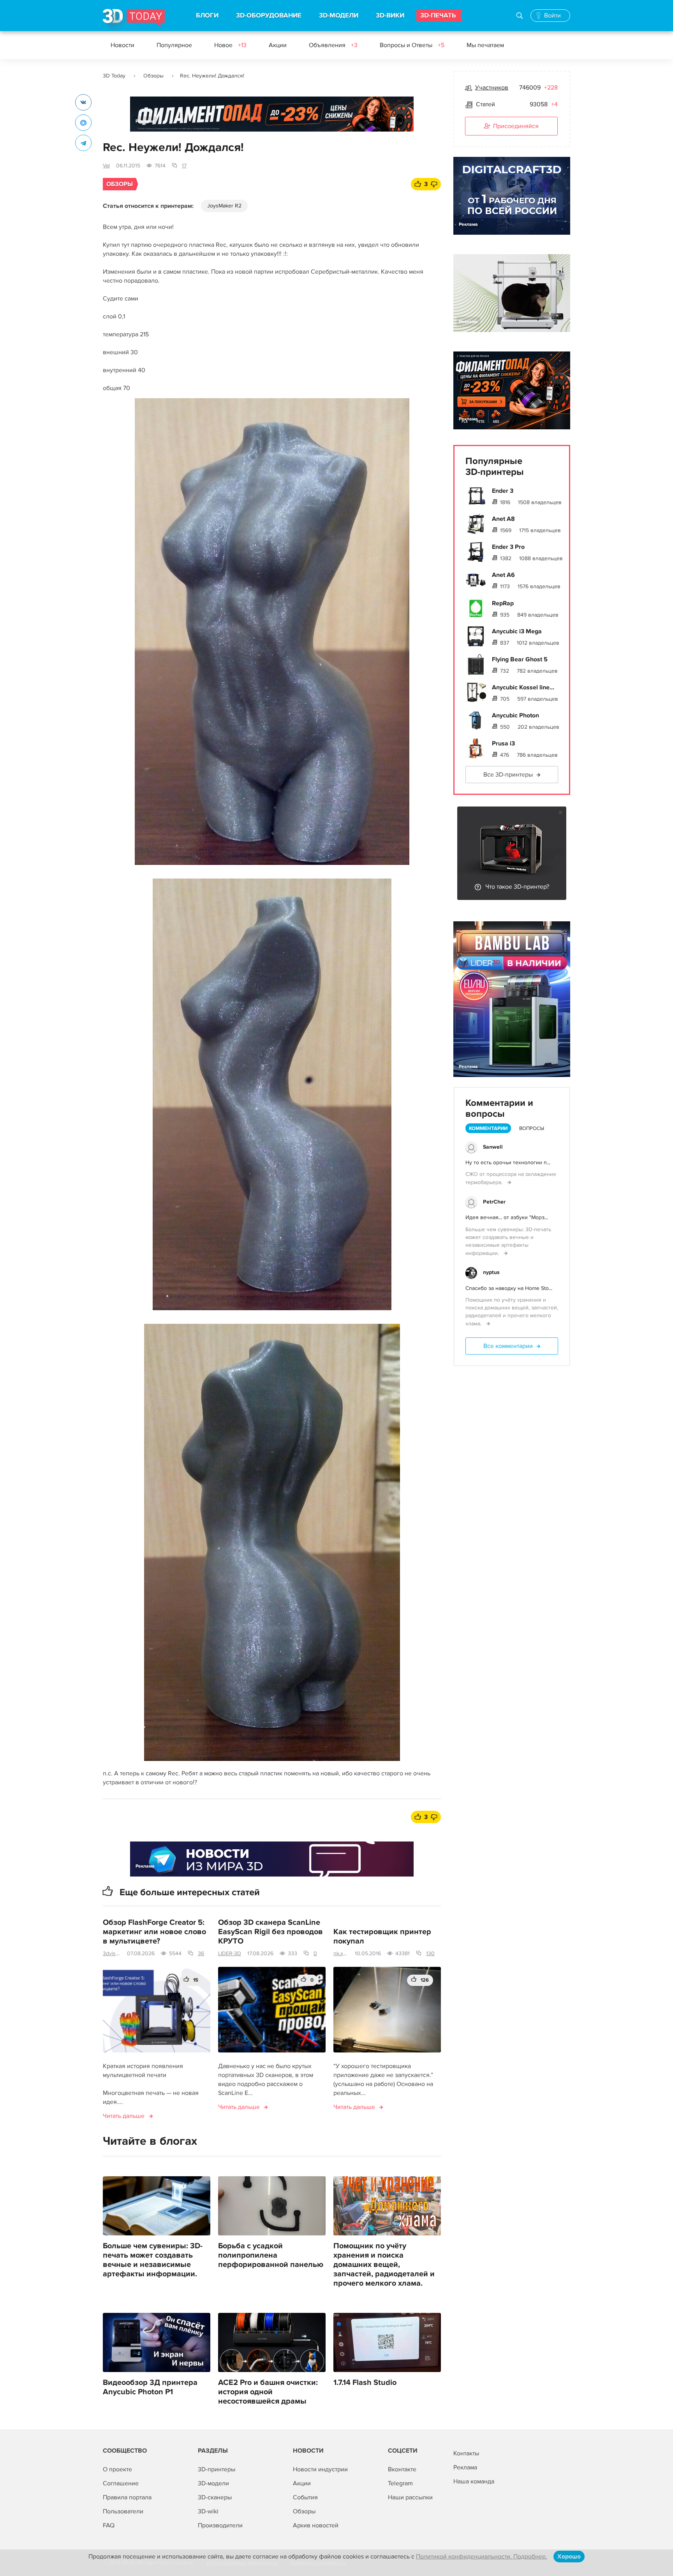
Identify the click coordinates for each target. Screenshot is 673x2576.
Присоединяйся (516, 126)
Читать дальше (124, 2116)
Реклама (145, 121)
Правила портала (127, 2497)
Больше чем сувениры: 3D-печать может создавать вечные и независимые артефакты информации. (153, 2260)
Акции (278, 45)
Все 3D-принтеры (508, 775)
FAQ (109, 2525)
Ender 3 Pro (508, 547)
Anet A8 (503, 519)
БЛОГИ (207, 16)
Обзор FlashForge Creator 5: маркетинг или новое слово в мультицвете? (154, 1932)
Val (106, 166)
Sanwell (493, 1147)
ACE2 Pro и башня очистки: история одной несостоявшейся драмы (268, 2392)
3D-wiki (208, 2511)
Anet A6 (503, 575)
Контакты (466, 2453)
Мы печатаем (485, 45)
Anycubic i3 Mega (517, 631)
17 (184, 166)
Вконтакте (402, 2469)
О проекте (117, 2469)
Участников (492, 88)
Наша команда (474, 2481)
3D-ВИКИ (390, 16)
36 (201, 1953)
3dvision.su (112, 1953)
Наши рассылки (410, 2497)
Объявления (333, 45)
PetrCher (494, 1202)
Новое (230, 45)
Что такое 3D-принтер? (517, 887)
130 (430, 1953)
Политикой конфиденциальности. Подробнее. (482, 2557)
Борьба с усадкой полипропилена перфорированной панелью (271, 2255)
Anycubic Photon (515, 715)
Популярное (174, 45)
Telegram (400, 2483)
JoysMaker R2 (224, 206)
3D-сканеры (215, 2497)
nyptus (491, 1272)
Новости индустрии (320, 2469)
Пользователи (123, 2511)
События (305, 2497)
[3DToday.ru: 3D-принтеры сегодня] (134, 20)
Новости (122, 45)
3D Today (114, 76)
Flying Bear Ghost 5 (520, 659)
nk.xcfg (341, 1953)
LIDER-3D (230, 1953)
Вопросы (532, 1128)
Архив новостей (316, 2525)
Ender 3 (503, 491)
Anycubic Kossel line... (523, 687)
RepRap (503, 603)
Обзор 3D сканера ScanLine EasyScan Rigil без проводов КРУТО (270, 1932)
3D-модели (213, 2483)
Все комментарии (508, 1346)
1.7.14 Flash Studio (365, 2383)
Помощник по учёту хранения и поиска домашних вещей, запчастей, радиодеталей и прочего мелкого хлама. (384, 2265)
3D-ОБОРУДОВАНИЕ (269, 16)
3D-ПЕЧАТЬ (438, 16)
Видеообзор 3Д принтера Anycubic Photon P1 (150, 2387)
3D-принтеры (217, 2469)
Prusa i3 (503, 743)
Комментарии (488, 1128)
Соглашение (121, 2483)
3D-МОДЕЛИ (339, 16)
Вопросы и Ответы (412, 45)
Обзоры (153, 76)
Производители (220, 2525)
